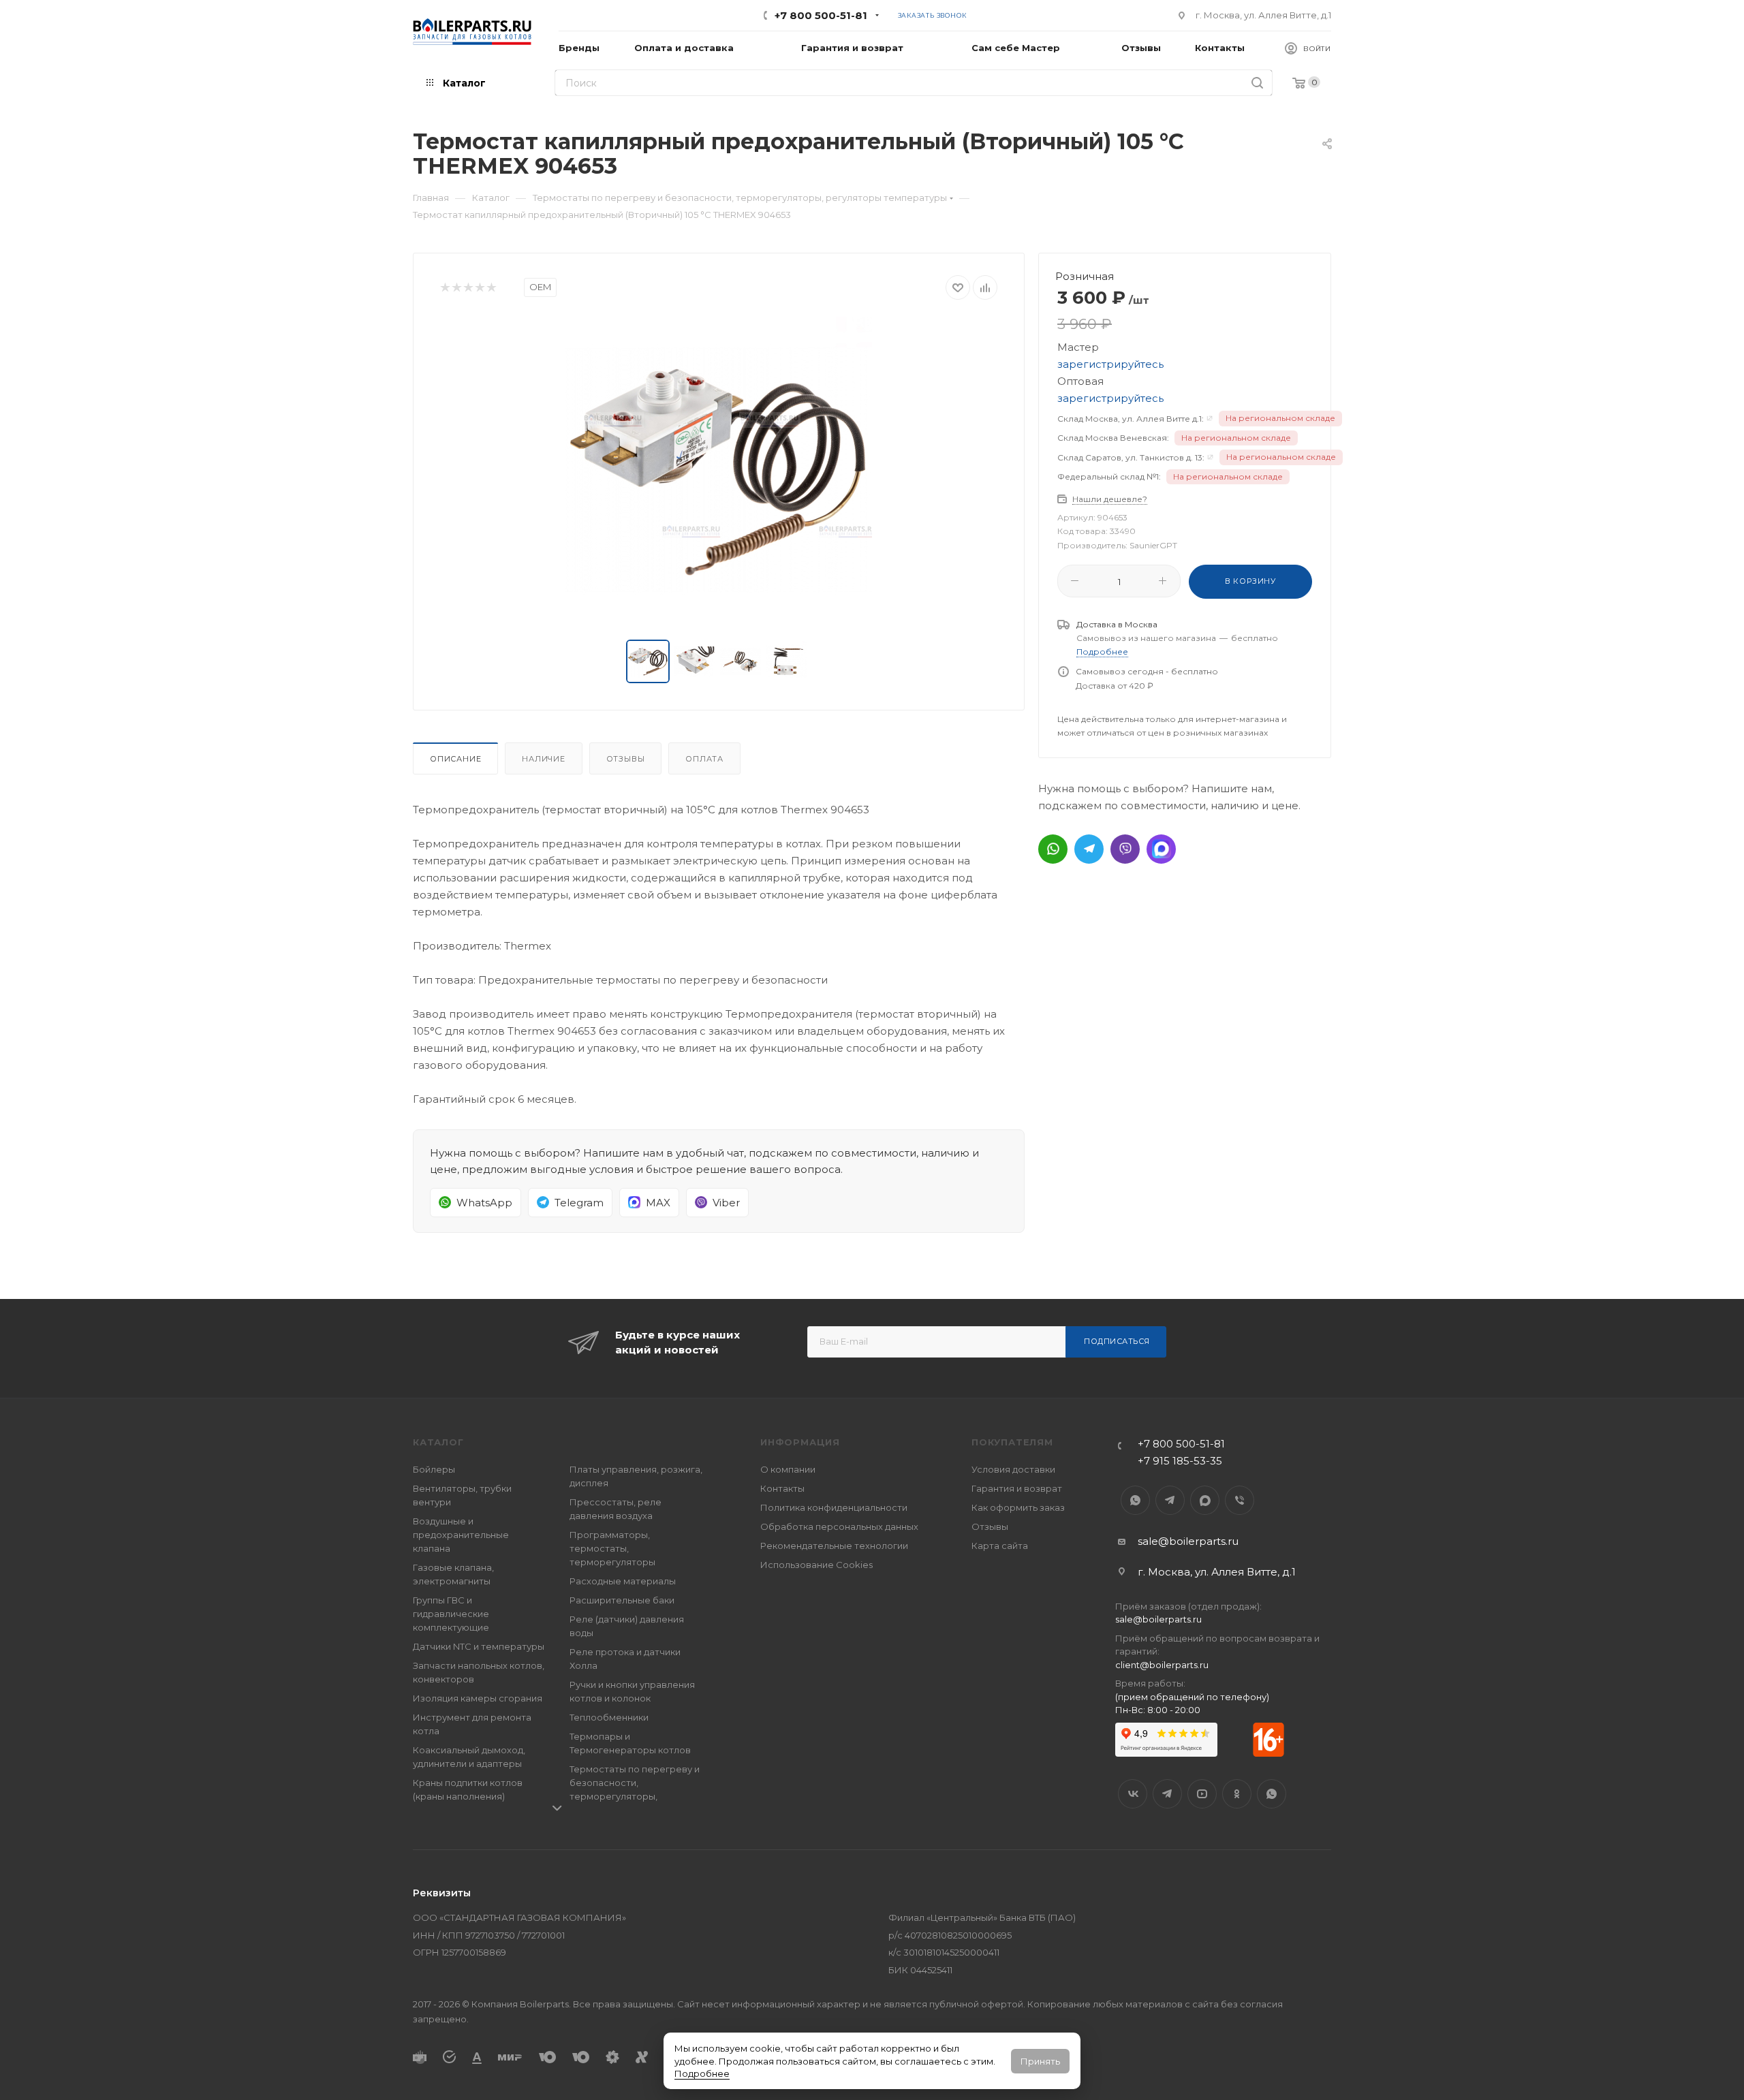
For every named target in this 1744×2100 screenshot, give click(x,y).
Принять (1040, 2061)
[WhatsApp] (1053, 849)
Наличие (544, 759)
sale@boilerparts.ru (1188, 1541)
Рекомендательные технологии (834, 1546)
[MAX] (1161, 849)
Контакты (782, 1488)
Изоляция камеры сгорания (478, 1698)
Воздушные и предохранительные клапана (461, 1535)
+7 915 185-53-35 (1180, 1461)
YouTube (1202, 1794)
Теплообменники (609, 1717)
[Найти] (1257, 83)
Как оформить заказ (1018, 1507)
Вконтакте (1133, 1794)
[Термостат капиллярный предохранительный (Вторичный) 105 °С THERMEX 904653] (719, 470)
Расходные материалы (623, 1581)
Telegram (1170, 1500)
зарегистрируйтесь (1110, 364)
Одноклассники (1237, 1794)
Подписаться (1117, 1341)
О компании (788, 1469)
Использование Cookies (816, 1565)
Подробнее (702, 2073)
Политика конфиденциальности (834, 1507)
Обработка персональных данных (839, 1526)
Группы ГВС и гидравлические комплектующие (451, 1614)
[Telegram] (1089, 849)
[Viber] (1125, 849)
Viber (1240, 1500)
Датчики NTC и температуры (479, 1646)
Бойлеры (434, 1469)
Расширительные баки (622, 1600)
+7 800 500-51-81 (821, 15)
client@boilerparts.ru (1162, 1665)
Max (1205, 1500)
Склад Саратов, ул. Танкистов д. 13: (1131, 457)
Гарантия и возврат (1017, 1488)
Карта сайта (1000, 1546)
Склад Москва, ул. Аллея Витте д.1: (1131, 419)
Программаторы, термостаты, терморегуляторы (612, 1548)
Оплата (704, 759)
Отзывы (626, 759)
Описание (455, 759)
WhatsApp (1135, 1500)
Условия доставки (1013, 1469)
